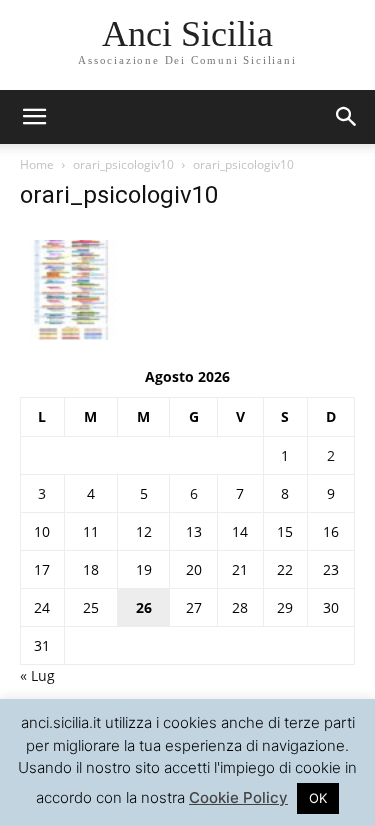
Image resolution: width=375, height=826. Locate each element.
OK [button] (318, 798)
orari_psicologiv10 (123, 164)
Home (37, 164)
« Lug (37, 675)
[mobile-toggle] (34, 117)
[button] (347, 117)
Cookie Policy (238, 797)
